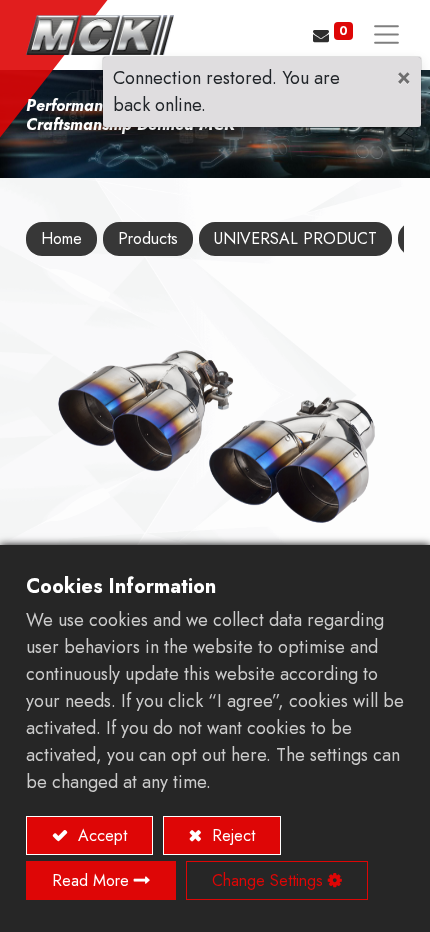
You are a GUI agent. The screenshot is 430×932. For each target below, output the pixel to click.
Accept (100, 835)
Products (148, 238)
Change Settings (267, 880)
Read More (90, 880)
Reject (231, 835)
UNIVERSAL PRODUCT (295, 238)
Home (61, 238)
